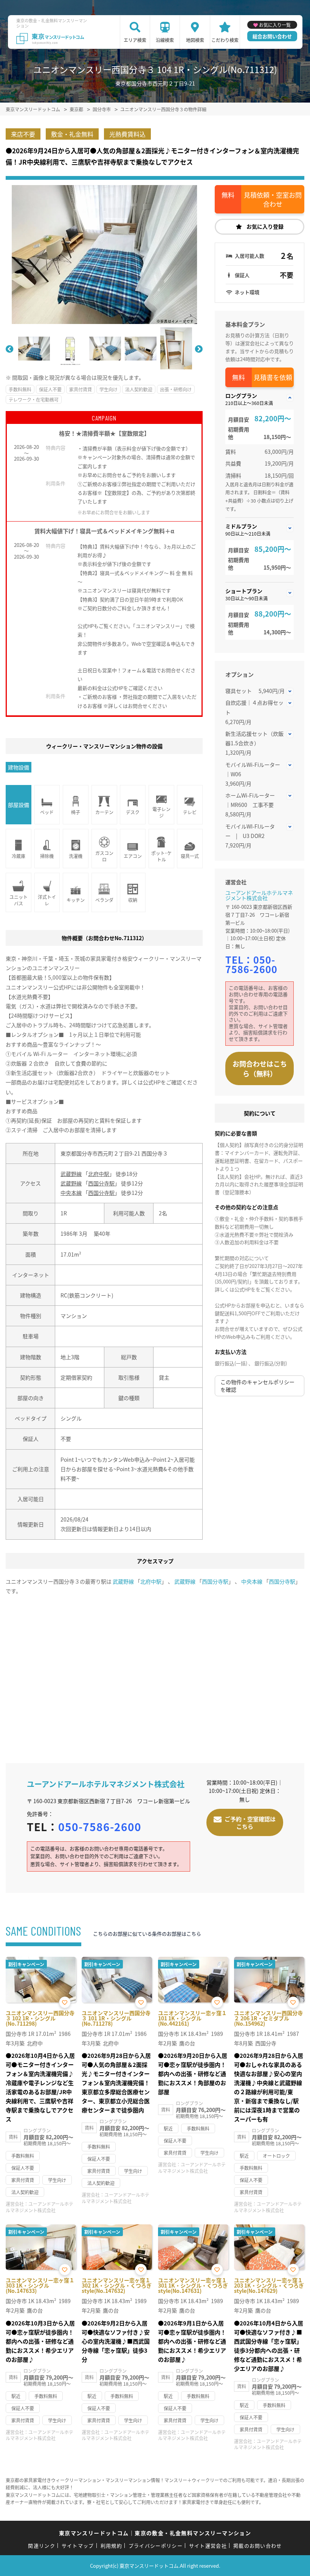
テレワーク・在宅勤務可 (34, 399)
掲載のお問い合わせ (258, 2546)
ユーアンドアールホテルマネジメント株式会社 (259, 895)
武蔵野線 (71, 1174)
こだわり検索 (225, 40)
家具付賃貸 (81, 389)
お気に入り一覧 (275, 25)
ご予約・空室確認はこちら (250, 1823)
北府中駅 (99, 1174)
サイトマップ (78, 2546)
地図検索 (195, 40)
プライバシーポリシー (156, 2546)
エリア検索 (135, 40)
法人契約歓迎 (139, 389)
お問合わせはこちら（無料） (260, 1068)
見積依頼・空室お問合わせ (273, 199)
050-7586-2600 (251, 964)
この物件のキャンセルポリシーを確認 (257, 1386)
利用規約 (111, 2546)
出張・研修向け (176, 389)
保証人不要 (50, 389)
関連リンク (42, 2546)
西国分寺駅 (101, 1183)
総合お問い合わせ (272, 36)
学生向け (108, 389)
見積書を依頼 (273, 377)
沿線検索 (165, 40)
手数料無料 (20, 389)
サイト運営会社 (208, 2546)
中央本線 (71, 1193)
